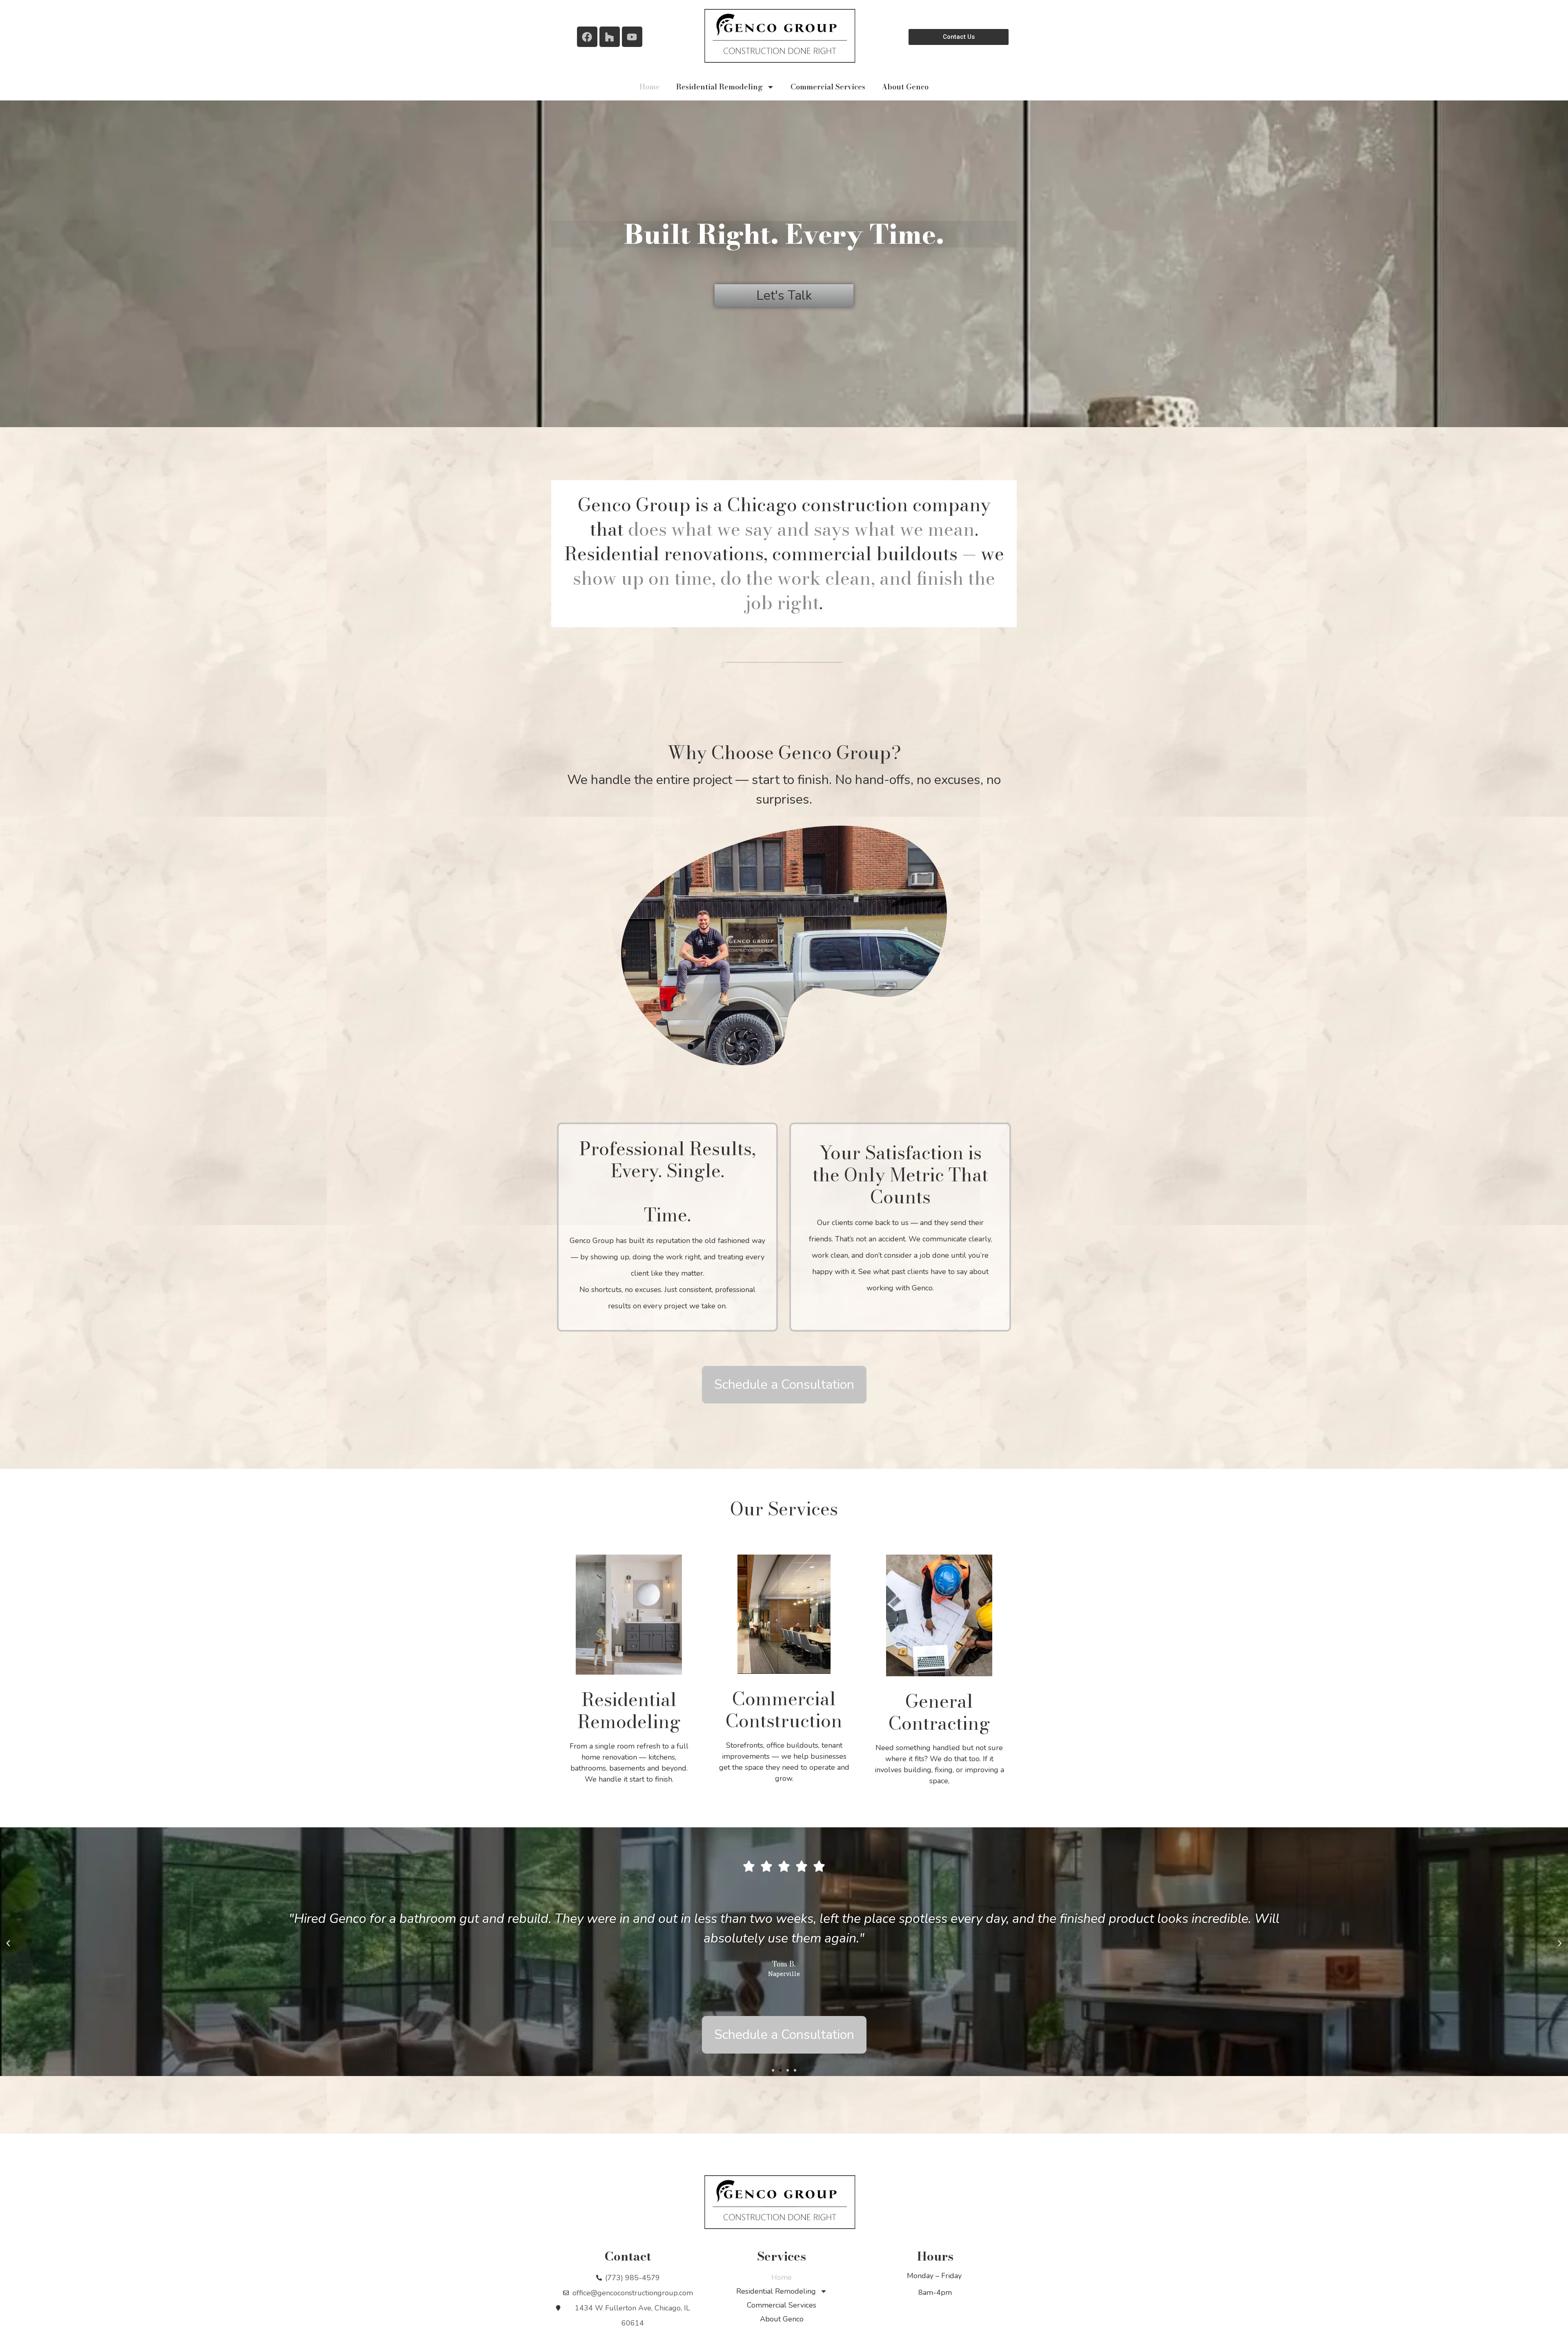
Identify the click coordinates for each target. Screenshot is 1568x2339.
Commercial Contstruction (784, 1710)
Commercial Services (828, 87)
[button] (8, 1943)
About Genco (905, 87)
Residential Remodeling (719, 87)
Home (650, 87)
